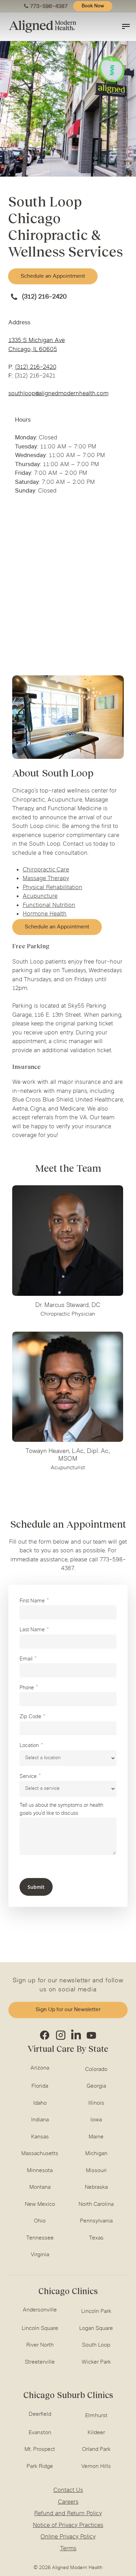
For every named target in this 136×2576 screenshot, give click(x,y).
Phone (27, 1688)
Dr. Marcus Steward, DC (68, 1306)
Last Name (32, 1630)
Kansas (40, 2137)
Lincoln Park (96, 2311)
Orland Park (96, 2449)
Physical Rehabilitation (52, 888)
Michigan (96, 2154)
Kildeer (96, 2433)
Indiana (40, 2120)
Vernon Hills (96, 2467)
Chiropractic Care (46, 870)
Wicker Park (96, 2362)
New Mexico (40, 2204)
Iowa (96, 2120)
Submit (36, 1887)
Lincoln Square (40, 2329)
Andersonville (40, 2310)
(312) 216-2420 (44, 297)
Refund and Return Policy (68, 2514)
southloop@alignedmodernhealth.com (58, 394)
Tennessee (40, 2238)
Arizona (40, 2068)
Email (26, 1659)
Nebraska (96, 2187)
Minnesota (40, 2171)
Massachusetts (40, 2154)
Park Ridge (40, 2467)
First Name (32, 1601)
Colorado (96, 2070)
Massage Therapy (46, 879)
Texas (96, 2238)
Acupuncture (40, 896)
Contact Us (68, 2490)
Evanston (40, 2433)
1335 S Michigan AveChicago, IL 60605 (37, 345)
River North (40, 2345)
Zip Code (30, 1717)
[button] (53, 276)
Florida (40, 2086)
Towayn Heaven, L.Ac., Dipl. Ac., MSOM (68, 1455)
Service (28, 1777)
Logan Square (96, 2329)
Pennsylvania (96, 2221)
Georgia (96, 2086)
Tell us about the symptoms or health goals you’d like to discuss (61, 1810)
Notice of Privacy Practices (68, 2526)
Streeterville (40, 2362)
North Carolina (96, 2204)
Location (29, 1746)
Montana (40, 2187)
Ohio (40, 2221)
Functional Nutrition (49, 905)
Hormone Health (45, 914)
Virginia (40, 2255)
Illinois (96, 2103)
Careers (68, 2502)
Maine (96, 2137)
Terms (68, 2549)
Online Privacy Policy (68, 2537)
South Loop (96, 2345)
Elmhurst (96, 2416)
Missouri (96, 2171)
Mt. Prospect (40, 2449)
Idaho (40, 2103)
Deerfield (40, 2414)
